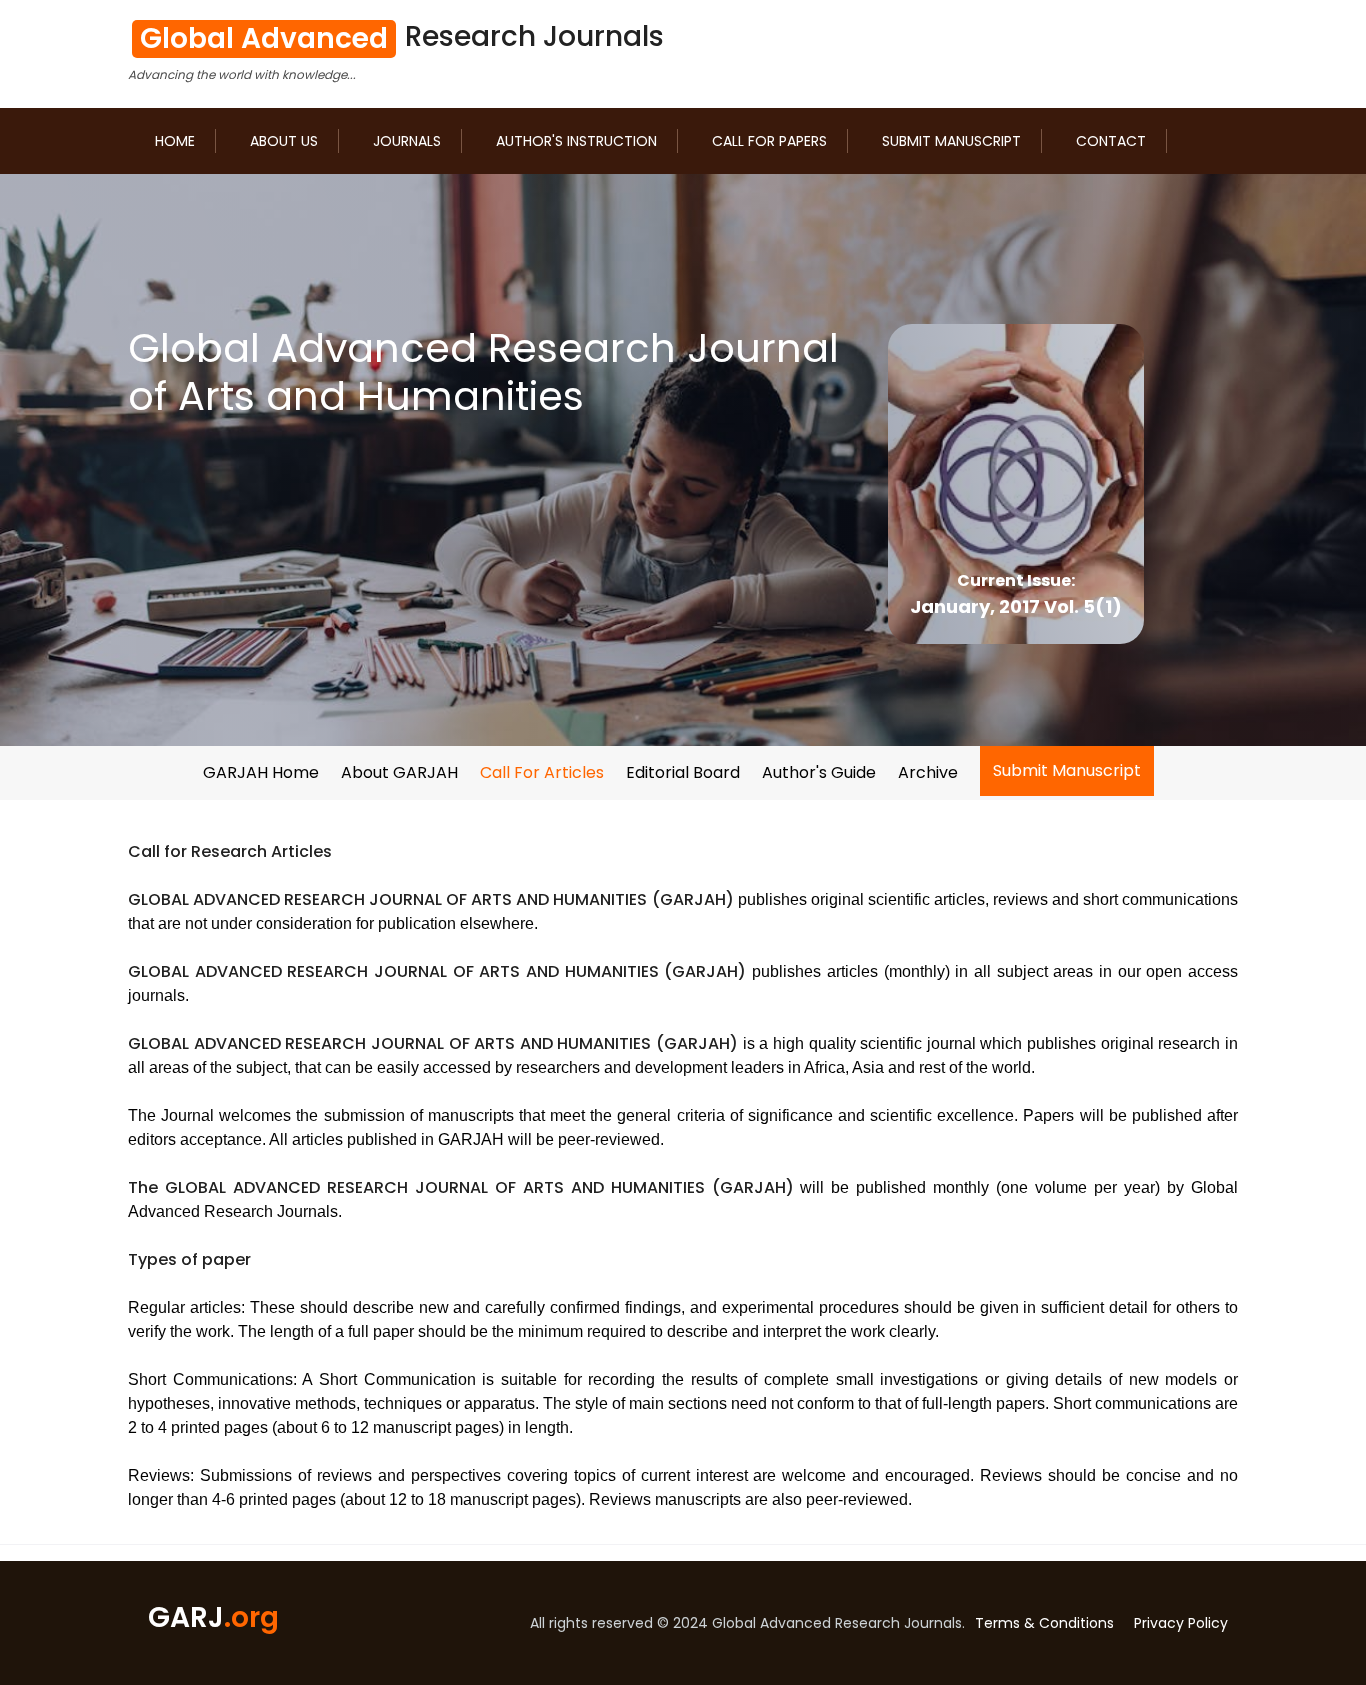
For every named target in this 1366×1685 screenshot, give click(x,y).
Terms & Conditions (1044, 1623)
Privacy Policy (1181, 1623)
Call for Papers (769, 141)
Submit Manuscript (951, 141)
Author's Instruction (576, 141)
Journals (407, 141)
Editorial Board (683, 772)
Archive (928, 772)
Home (175, 141)
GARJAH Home (261, 772)
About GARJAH (399, 772)
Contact (1111, 141)
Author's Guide (819, 772)
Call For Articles (542, 772)
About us (284, 141)
